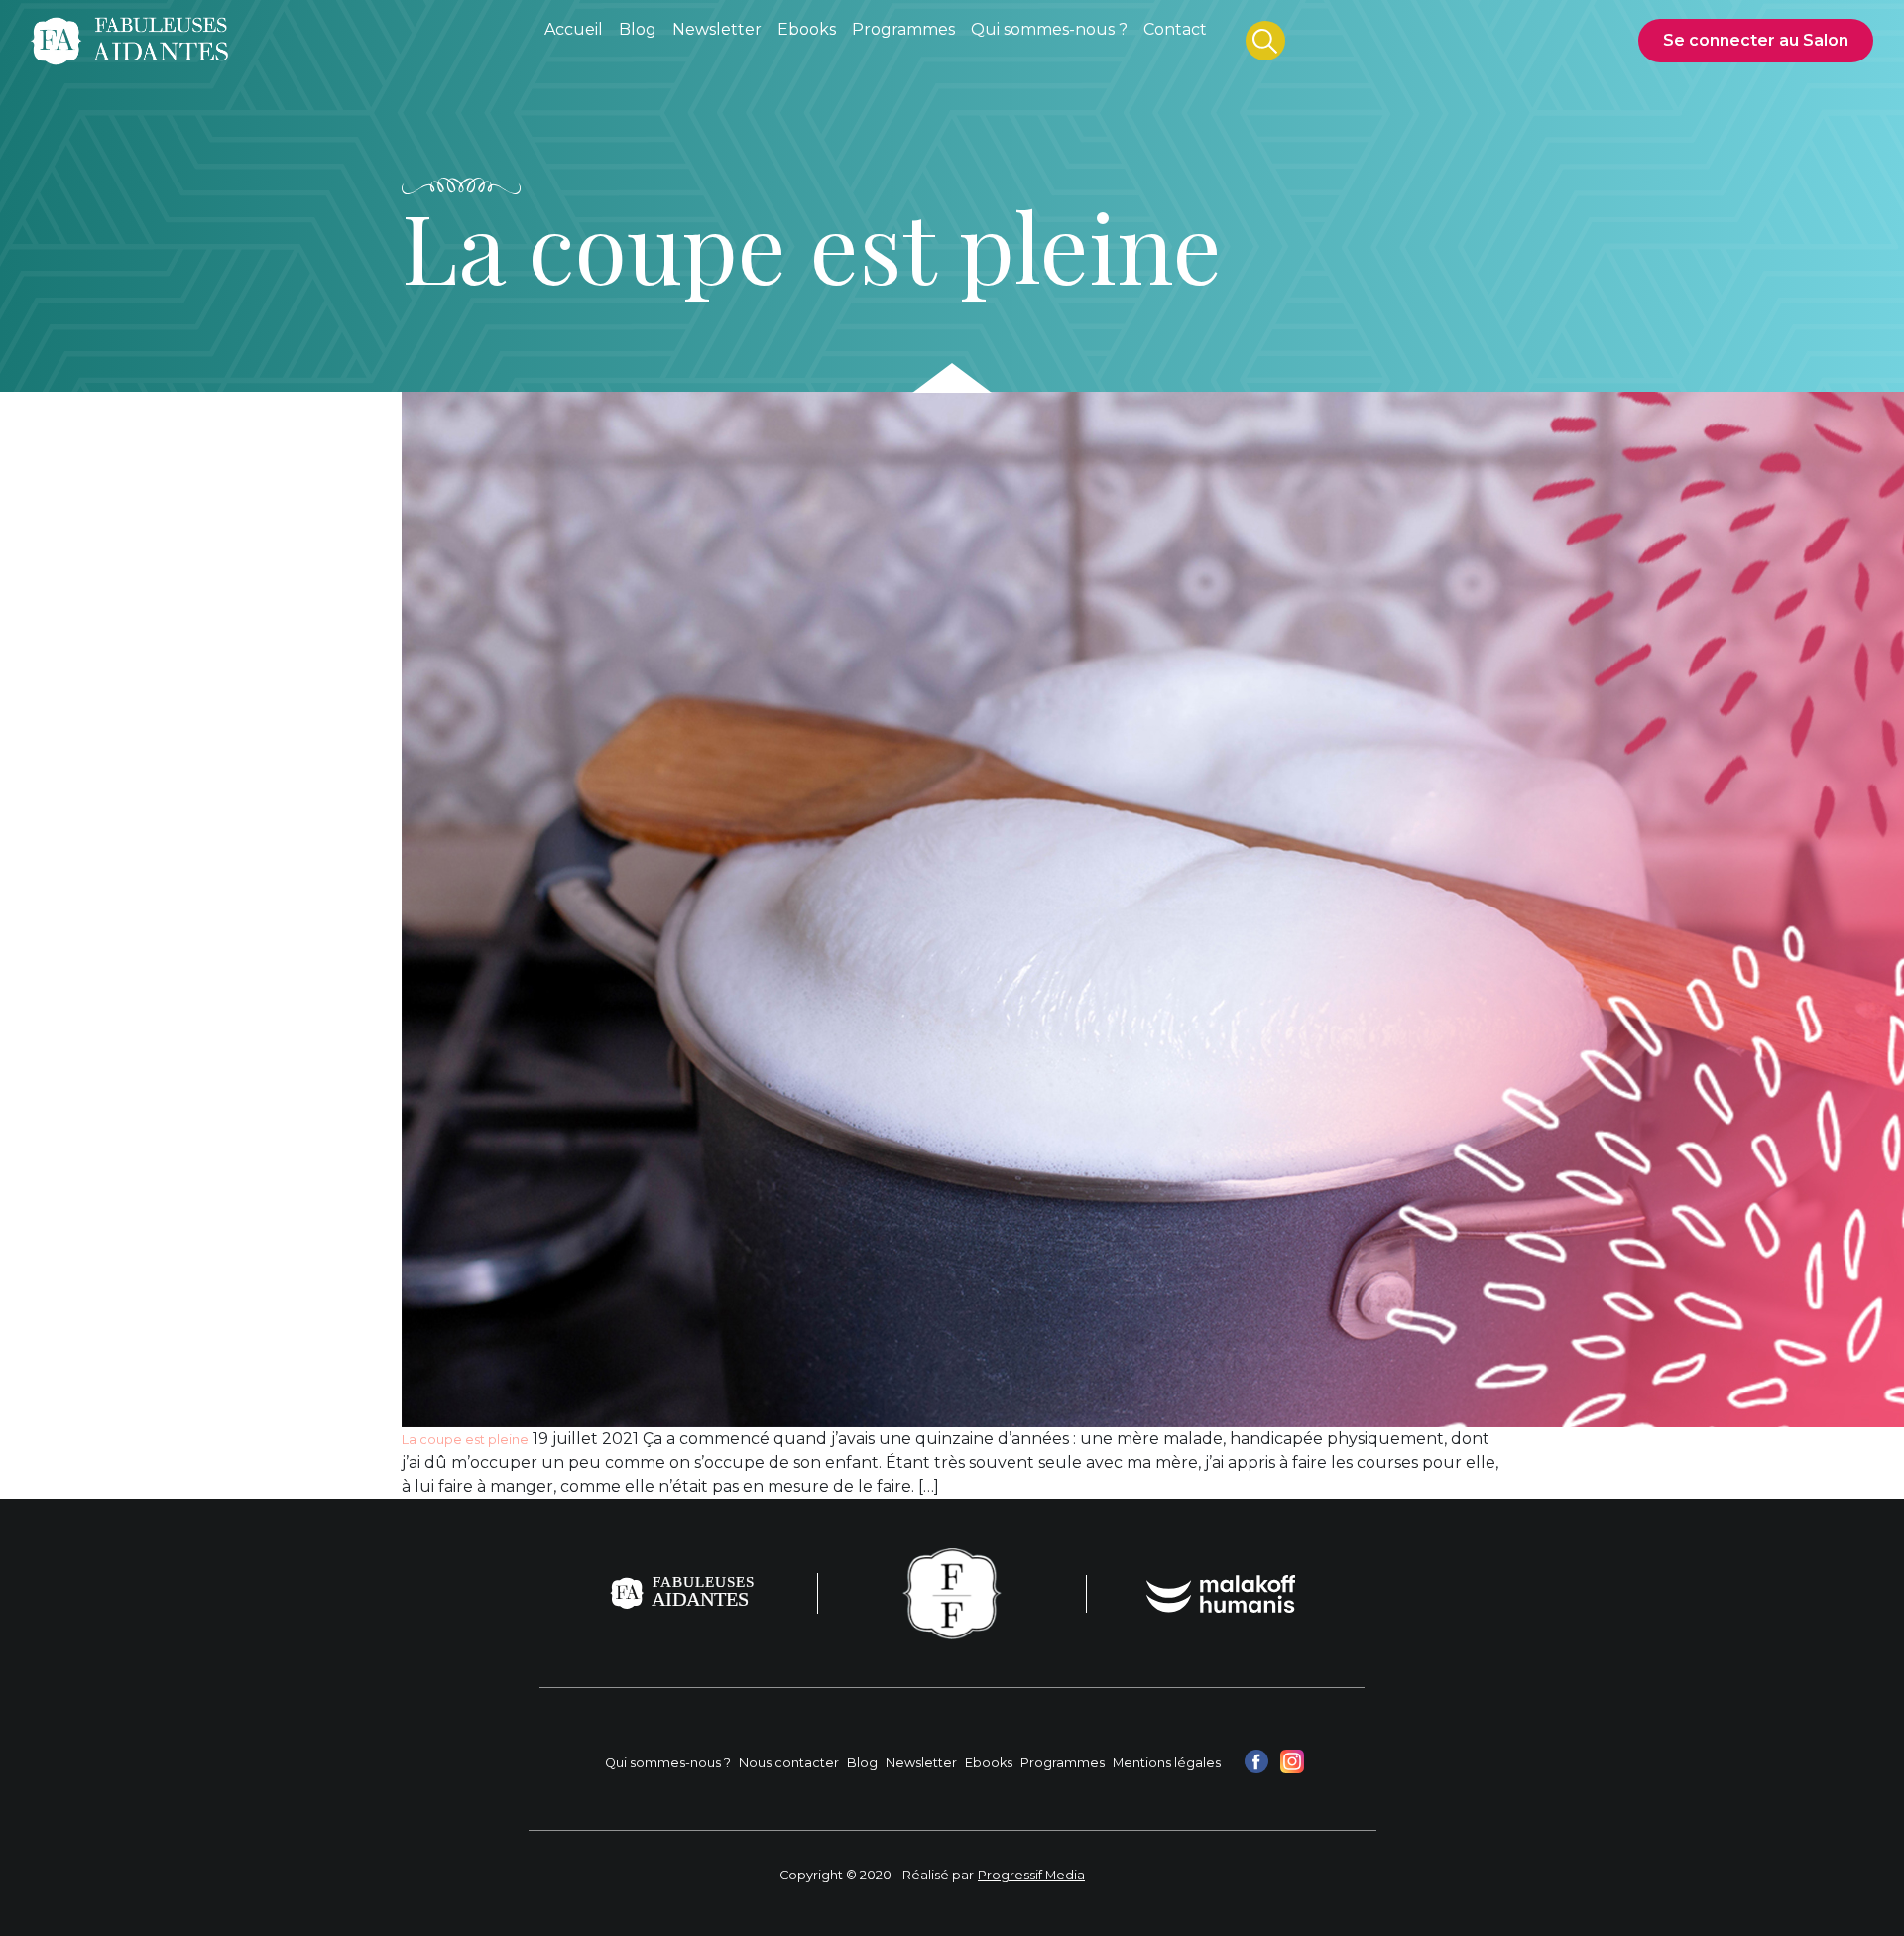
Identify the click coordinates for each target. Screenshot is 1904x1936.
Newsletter (921, 1763)
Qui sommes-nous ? (668, 1763)
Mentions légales (1167, 1763)
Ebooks (989, 1763)
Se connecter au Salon (1756, 40)
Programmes (1063, 1763)
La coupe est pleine (465, 1440)
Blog (862, 1763)
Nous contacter (789, 1763)
